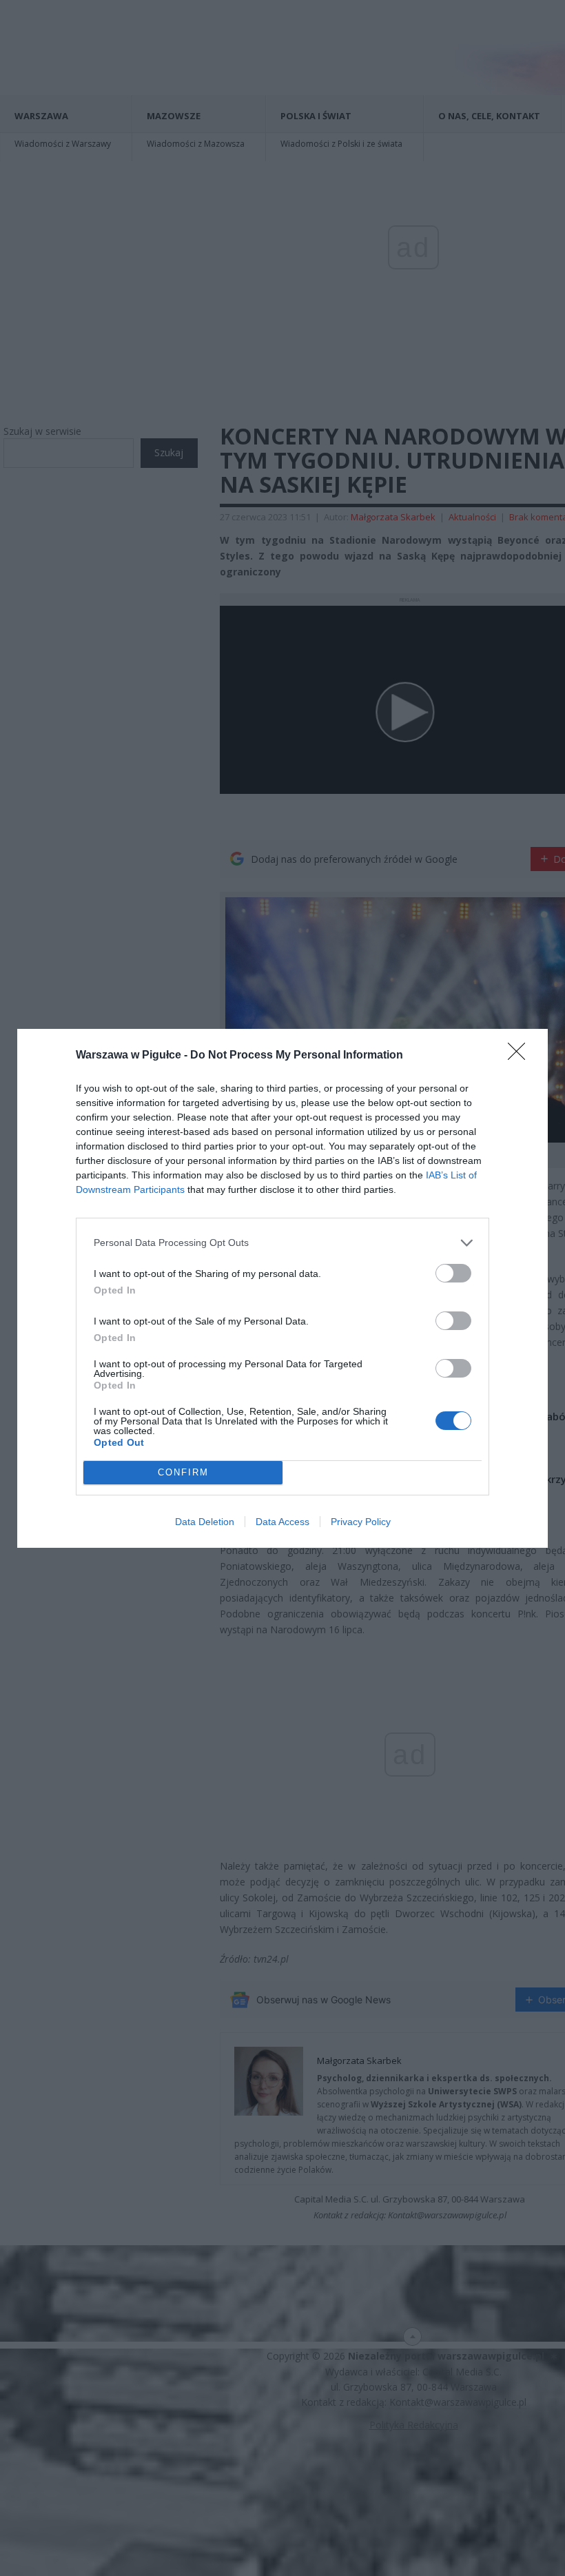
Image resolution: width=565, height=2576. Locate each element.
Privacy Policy (361, 1522)
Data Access (282, 1522)
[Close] (521, 1056)
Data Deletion (205, 1522)
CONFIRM (183, 1472)
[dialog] (282, 1288)
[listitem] (282, 1243)
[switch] (453, 1273)
